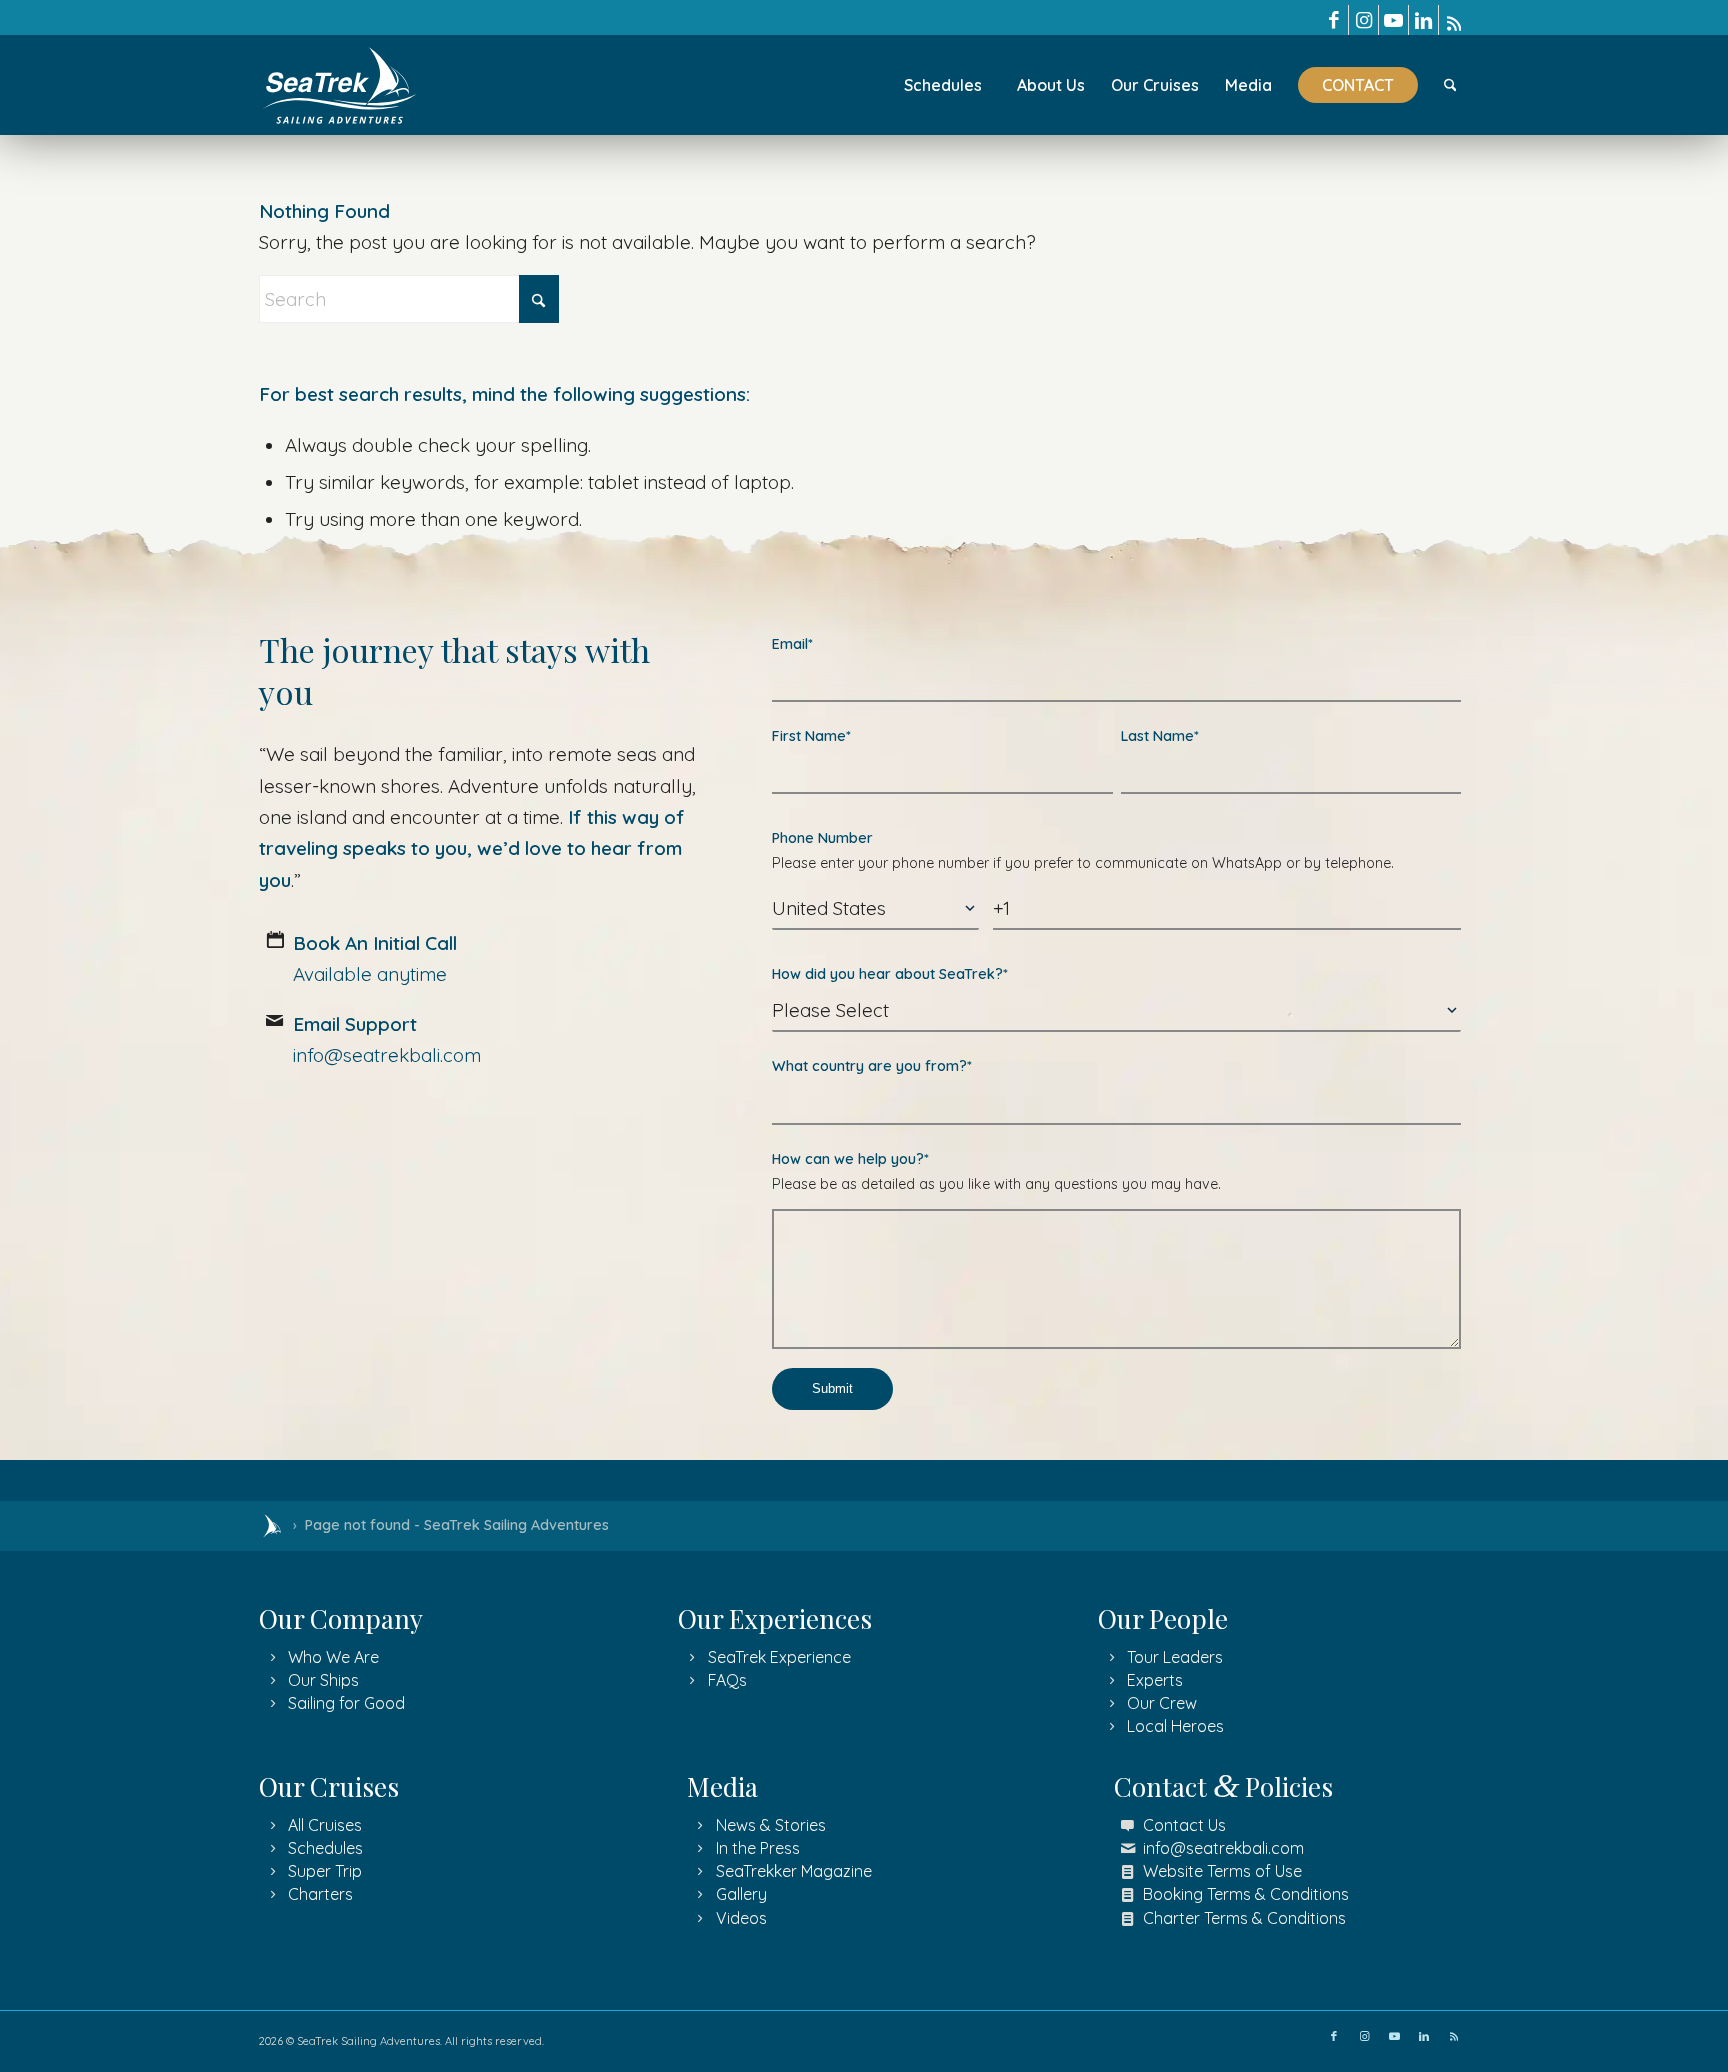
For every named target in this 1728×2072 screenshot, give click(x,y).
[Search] (1450, 85)
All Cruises (325, 1825)
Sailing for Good (346, 1703)
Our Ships (323, 1680)
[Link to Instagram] (1363, 20)
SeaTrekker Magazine (794, 1871)
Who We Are (333, 1657)
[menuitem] (943, 85)
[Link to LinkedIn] (1423, 20)
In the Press (758, 1848)
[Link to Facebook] (1333, 20)
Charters (320, 1894)
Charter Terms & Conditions (1244, 1918)
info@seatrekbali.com (1223, 1848)
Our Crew (1162, 1703)
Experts (1155, 1680)
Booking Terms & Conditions (1246, 1894)
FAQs (727, 1680)
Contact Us (1184, 1825)
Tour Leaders (1175, 1657)
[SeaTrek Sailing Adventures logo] (340, 85)
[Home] (272, 1526)
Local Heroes (1175, 1726)
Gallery (741, 1894)
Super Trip (325, 1871)
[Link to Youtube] (1393, 20)
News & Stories (771, 1825)
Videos (741, 1918)
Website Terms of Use (1222, 1871)
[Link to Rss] (1454, 20)
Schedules (325, 1848)
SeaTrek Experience (779, 1657)
